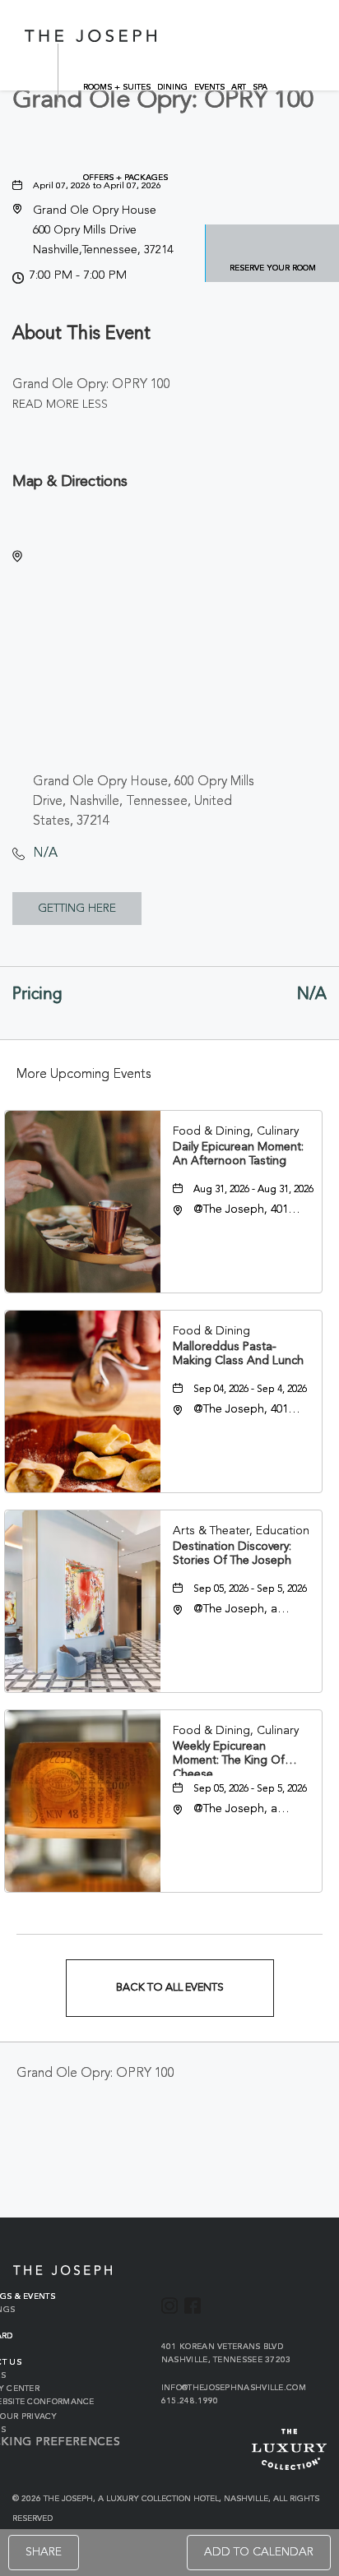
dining (172, 87)
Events (209, 87)
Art (239, 87)
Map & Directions (70, 482)
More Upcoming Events (84, 1075)
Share (44, 2552)
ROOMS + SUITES (117, 87)
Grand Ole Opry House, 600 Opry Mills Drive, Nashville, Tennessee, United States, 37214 (144, 802)
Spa (260, 87)
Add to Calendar (259, 2552)
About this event (81, 334)
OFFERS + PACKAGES (125, 178)
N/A (45, 853)
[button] (103, 230)
